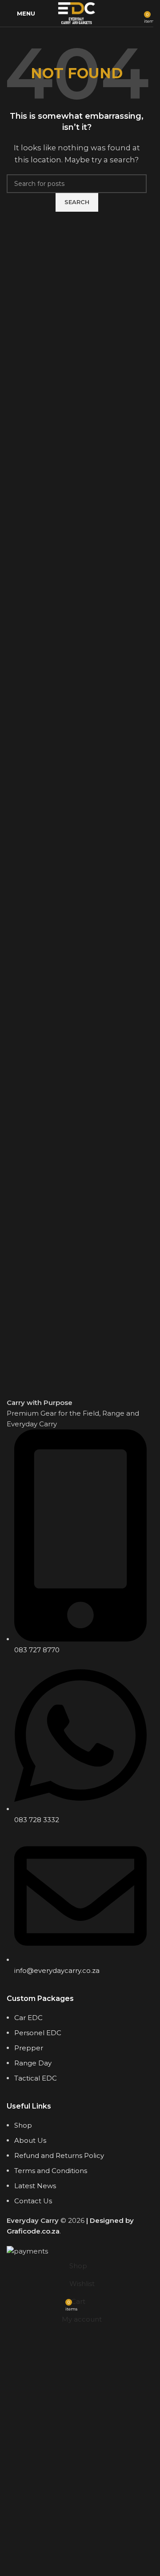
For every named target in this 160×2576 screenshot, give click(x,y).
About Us (30, 2140)
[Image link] (77, 1356)
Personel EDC (38, 2033)
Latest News (35, 2186)
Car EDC (28, 2018)
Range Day (33, 2063)
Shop (23, 2125)
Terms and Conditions (51, 2171)
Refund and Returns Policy (59, 2155)
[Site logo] (77, 13)
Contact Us (33, 2201)
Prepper (29, 2048)
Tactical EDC (36, 2078)
